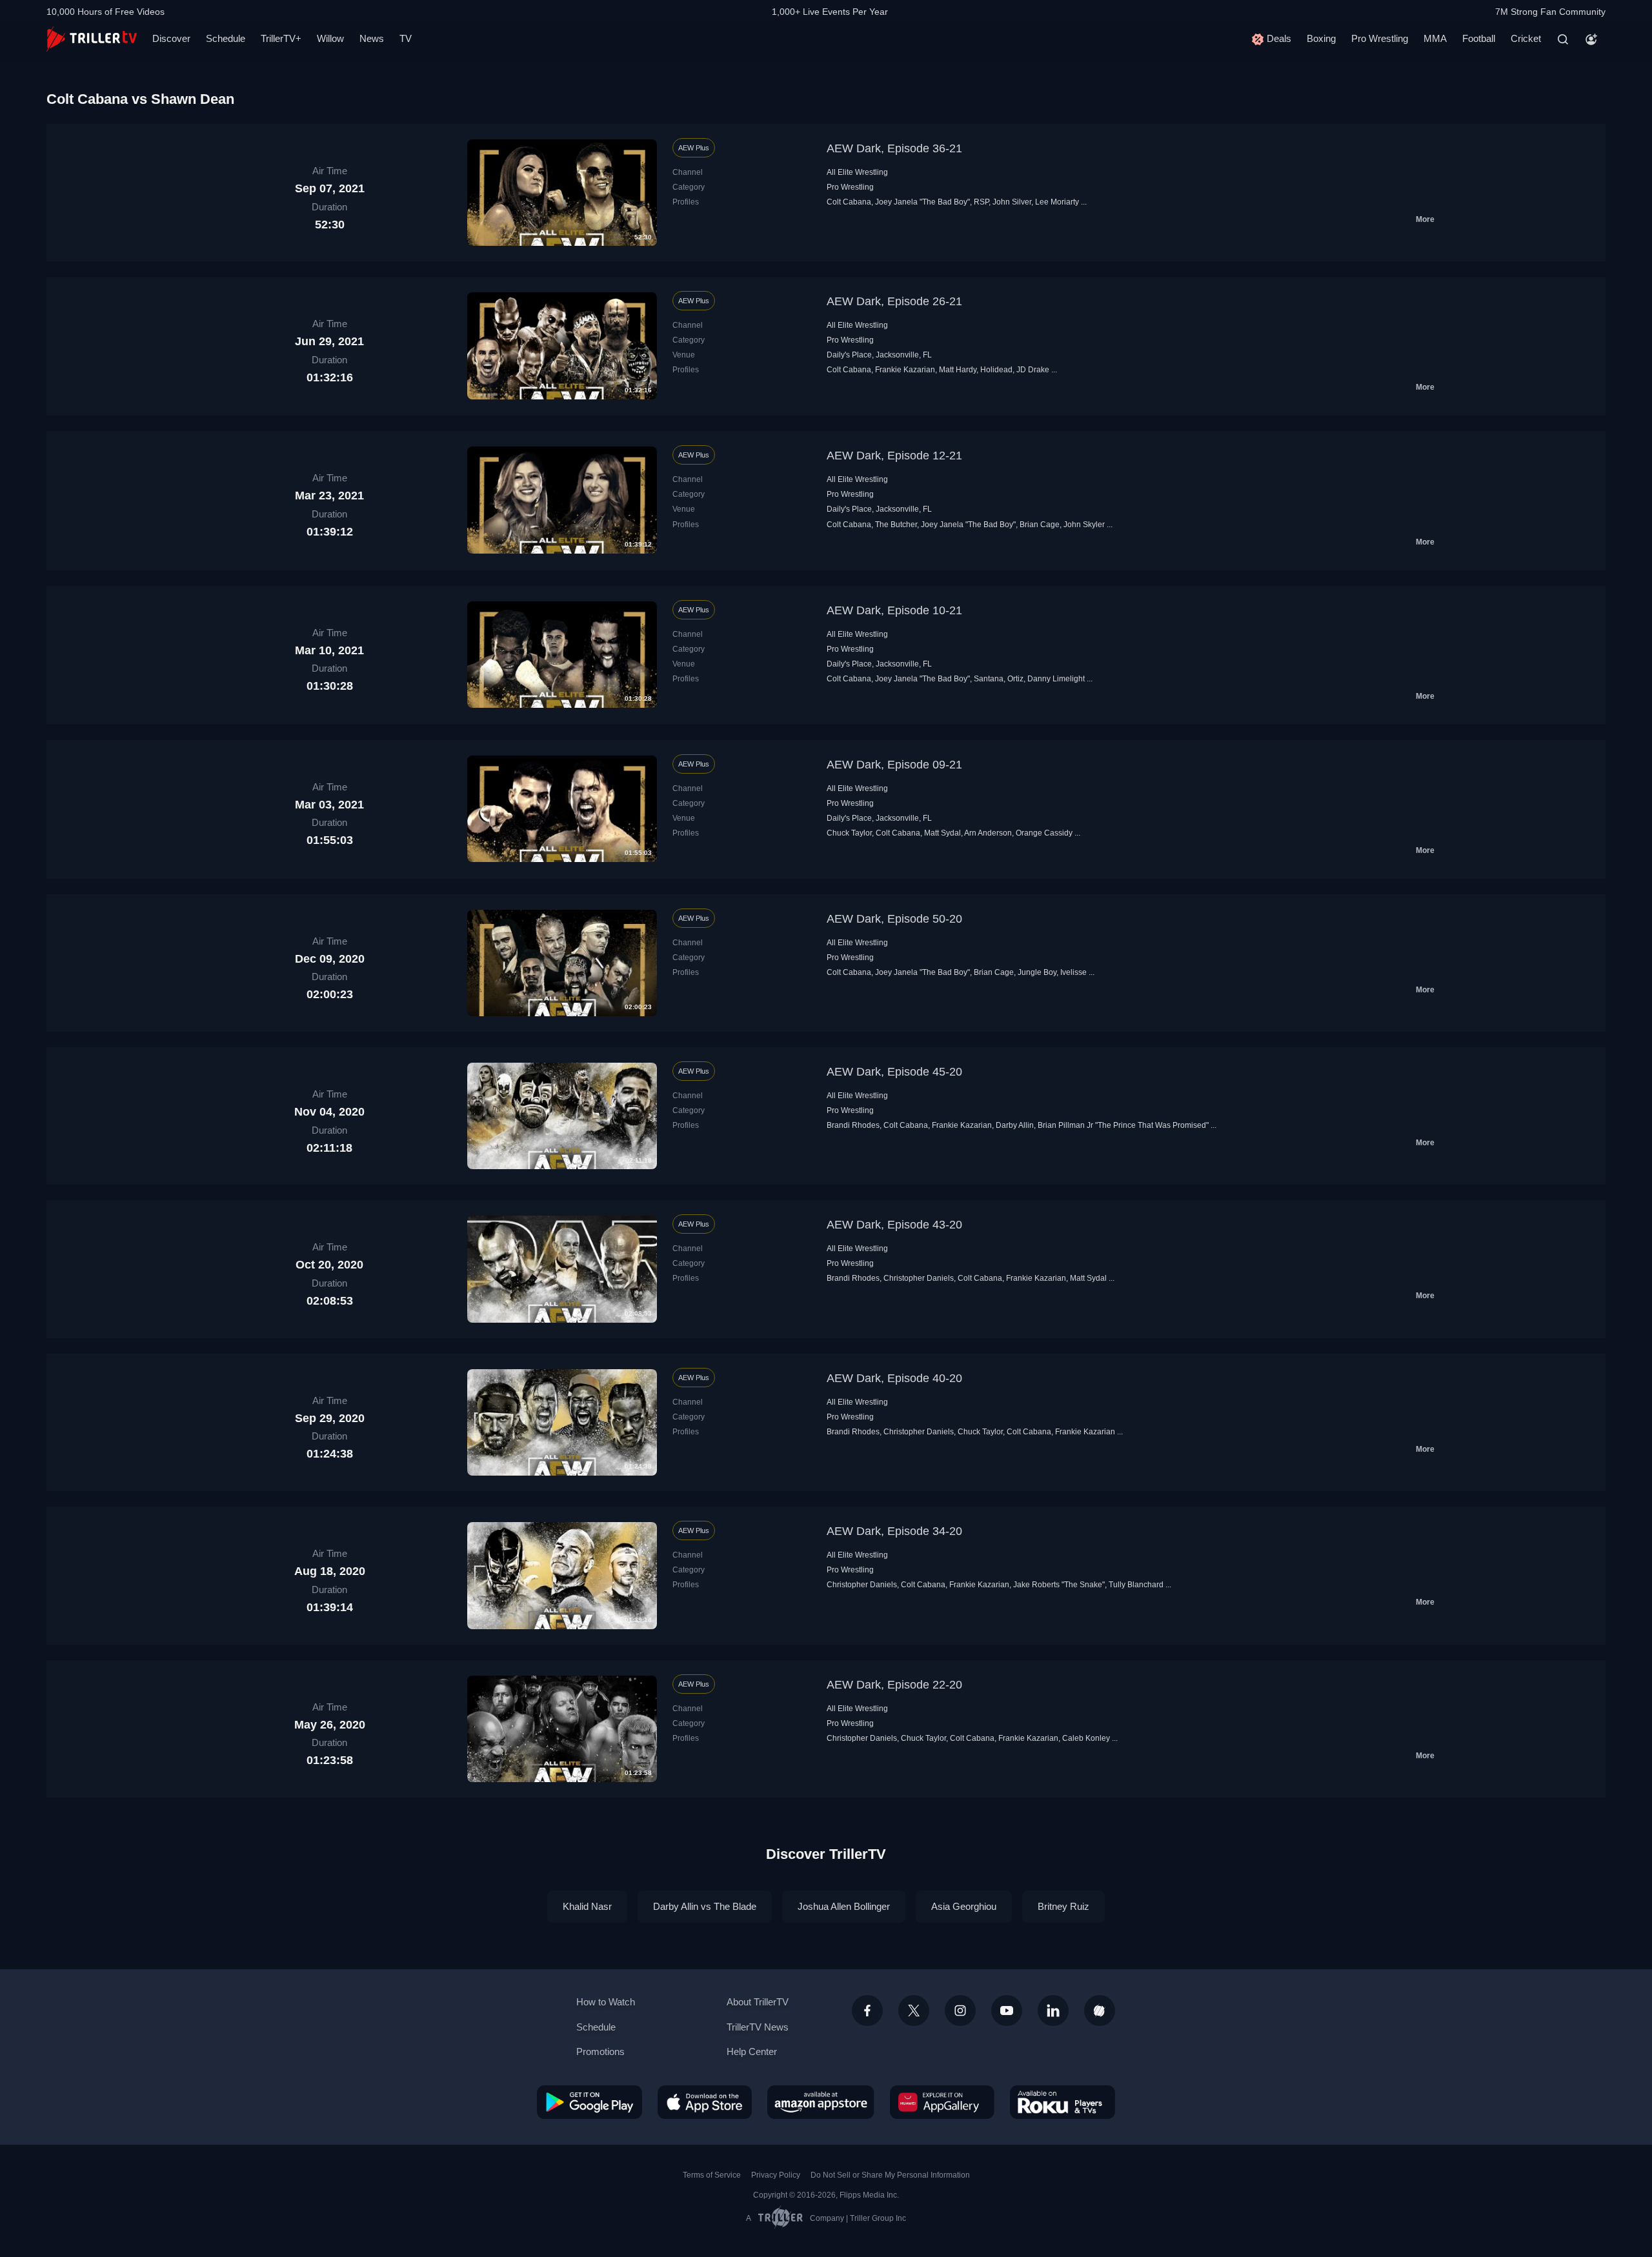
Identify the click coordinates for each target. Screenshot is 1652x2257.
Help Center (752, 2051)
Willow (330, 38)
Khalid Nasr (587, 1906)
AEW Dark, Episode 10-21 (894, 610)
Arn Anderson (988, 833)
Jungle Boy (1037, 972)
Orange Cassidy (1044, 833)
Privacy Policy (776, 2175)
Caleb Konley (1086, 1738)
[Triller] (1100, 2011)
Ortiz (1015, 679)
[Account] (1591, 39)
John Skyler (1084, 525)
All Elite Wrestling (857, 172)
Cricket (1526, 38)
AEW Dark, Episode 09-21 (894, 765)
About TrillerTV (758, 2002)
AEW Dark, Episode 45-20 (894, 1072)
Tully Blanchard (1136, 1585)
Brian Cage (1040, 525)
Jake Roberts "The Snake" (1059, 1585)
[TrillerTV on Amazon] (821, 2102)
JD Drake (1033, 370)
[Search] (1563, 39)
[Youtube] (1007, 2011)
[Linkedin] (1053, 2011)
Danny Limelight (1056, 679)
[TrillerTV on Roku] (1063, 2102)
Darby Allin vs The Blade (705, 1906)
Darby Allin (1015, 1125)
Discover (171, 38)
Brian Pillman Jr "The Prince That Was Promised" (1123, 1125)
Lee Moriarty (1057, 202)
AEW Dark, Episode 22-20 (894, 1685)
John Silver (1012, 202)
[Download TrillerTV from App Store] (705, 2102)
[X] (914, 2011)
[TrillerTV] (92, 39)
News (372, 38)
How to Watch (606, 2002)
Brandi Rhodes (853, 1125)
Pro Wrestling (1380, 38)
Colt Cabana (849, 202)
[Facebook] (867, 2011)
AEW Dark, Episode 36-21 (894, 148)
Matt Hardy (958, 370)
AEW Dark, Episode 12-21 (894, 456)
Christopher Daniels (919, 1278)
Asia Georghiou (964, 1906)
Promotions (600, 2051)
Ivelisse (1073, 972)
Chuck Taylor (849, 833)
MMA (1435, 38)
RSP (981, 202)
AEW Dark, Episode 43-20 (894, 1225)
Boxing (1321, 38)
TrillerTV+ (281, 38)
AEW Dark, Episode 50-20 (894, 919)
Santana (989, 679)
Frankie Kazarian (905, 370)
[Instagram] (960, 2011)
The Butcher (896, 525)
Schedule (226, 38)
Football (1479, 38)
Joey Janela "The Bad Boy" (922, 202)
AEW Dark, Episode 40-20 (894, 1378)
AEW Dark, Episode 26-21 (894, 301)
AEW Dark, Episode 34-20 (894, 1531)
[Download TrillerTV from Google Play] (589, 2102)
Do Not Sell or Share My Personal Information (890, 2175)
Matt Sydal (942, 833)
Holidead (996, 370)
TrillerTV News (758, 2027)
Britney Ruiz (1063, 1906)
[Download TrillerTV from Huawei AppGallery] (942, 2102)
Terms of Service (712, 2175)
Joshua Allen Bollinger (844, 1906)
